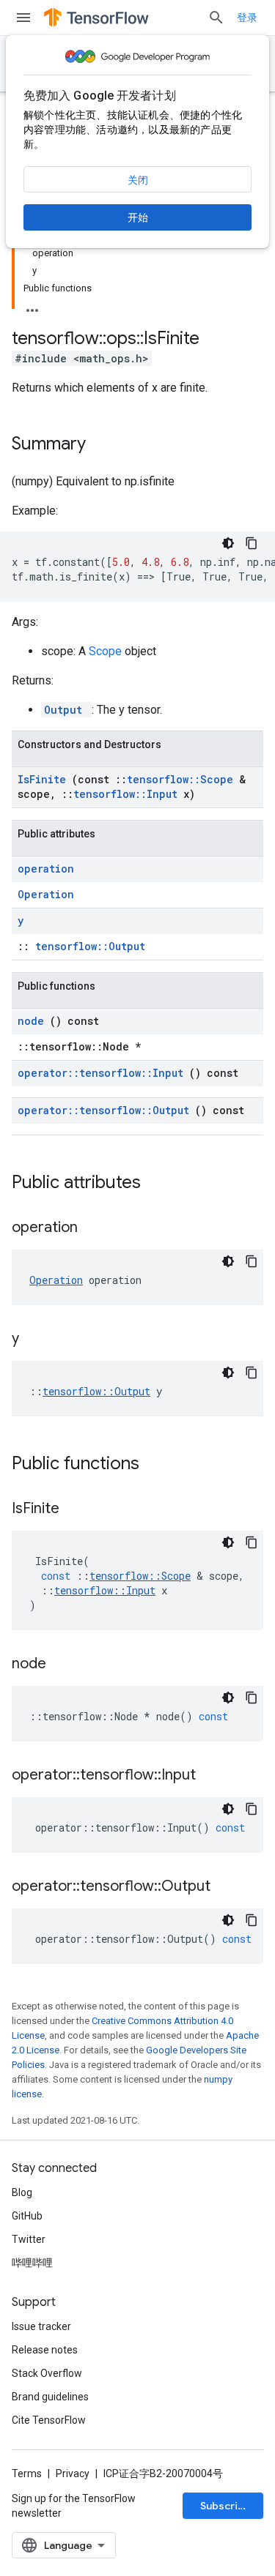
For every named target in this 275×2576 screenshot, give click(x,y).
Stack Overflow (47, 2373)
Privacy (73, 2474)
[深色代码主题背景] (228, 543)
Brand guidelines (50, 2397)
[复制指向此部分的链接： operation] (96, 1228)
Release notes (45, 2350)
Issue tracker (41, 2326)
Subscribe (225, 2506)
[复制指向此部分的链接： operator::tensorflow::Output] (229, 1887)
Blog (22, 2192)
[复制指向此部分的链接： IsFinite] (78, 1509)
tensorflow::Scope (183, 779)
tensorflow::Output (90, 946)
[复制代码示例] (252, 543)
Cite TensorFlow (49, 2420)
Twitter (29, 2239)
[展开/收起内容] (32, 306)
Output (66, 710)
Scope (107, 651)
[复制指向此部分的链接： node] (65, 1665)
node (34, 1021)
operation (46, 869)
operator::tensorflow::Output (106, 1110)
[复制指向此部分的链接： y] (37, 1340)
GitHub (27, 2216)
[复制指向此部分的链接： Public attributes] (160, 1184)
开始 (138, 217)
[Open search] (216, 18)
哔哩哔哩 (32, 2263)
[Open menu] (23, 18)
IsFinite (45, 779)
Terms (27, 2474)
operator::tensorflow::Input (103, 1073)
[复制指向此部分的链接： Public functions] (158, 1465)
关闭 (138, 180)
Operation (46, 894)
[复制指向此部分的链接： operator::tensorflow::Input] (214, 1776)
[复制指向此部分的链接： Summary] (105, 445)
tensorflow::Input (128, 794)
